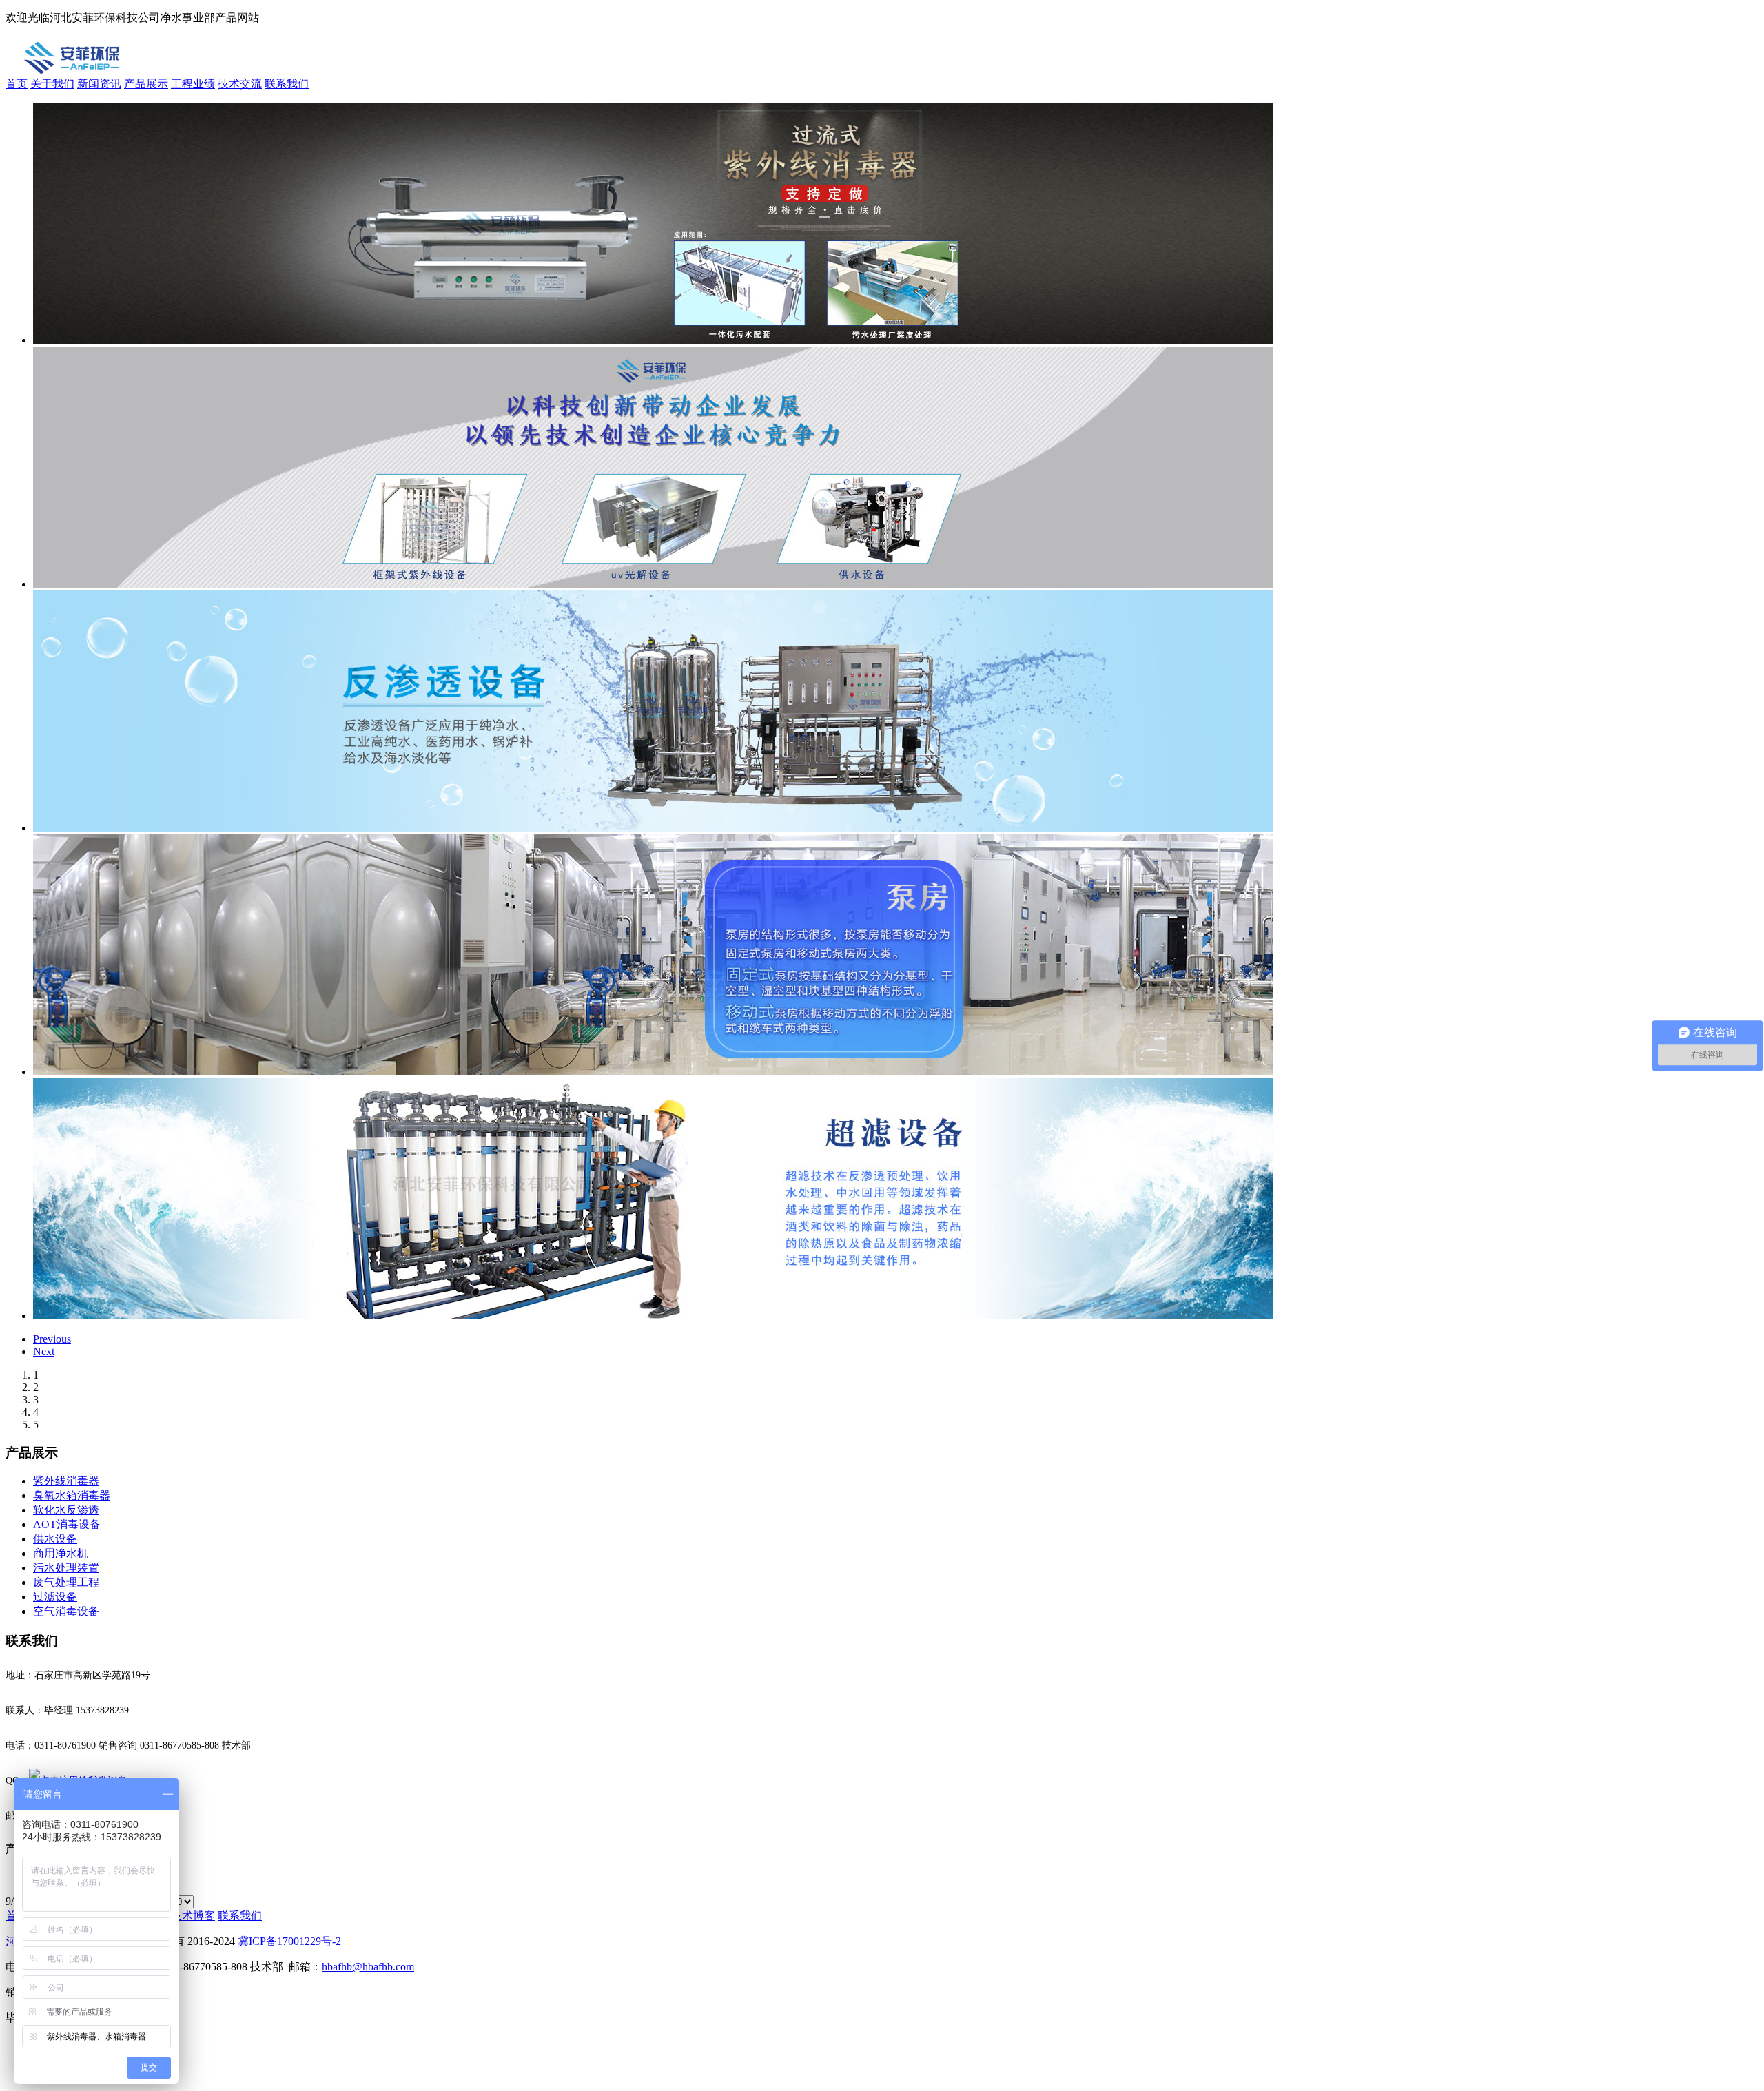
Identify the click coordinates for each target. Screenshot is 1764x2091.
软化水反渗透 (66, 1510)
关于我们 (52, 84)
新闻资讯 (99, 84)
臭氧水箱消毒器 (72, 1495)
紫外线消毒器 (66, 1481)
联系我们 (287, 84)
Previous (52, 1339)
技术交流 (240, 84)
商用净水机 (61, 1553)
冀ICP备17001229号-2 (289, 1941)
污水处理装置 (66, 1568)
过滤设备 (55, 1597)
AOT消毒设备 (67, 1524)
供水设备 (55, 1539)
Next (44, 1351)
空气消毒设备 (66, 1611)
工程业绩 (193, 84)
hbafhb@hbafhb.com (368, 1967)
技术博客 (193, 1916)
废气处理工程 (66, 1582)
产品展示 (146, 84)
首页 (17, 84)
